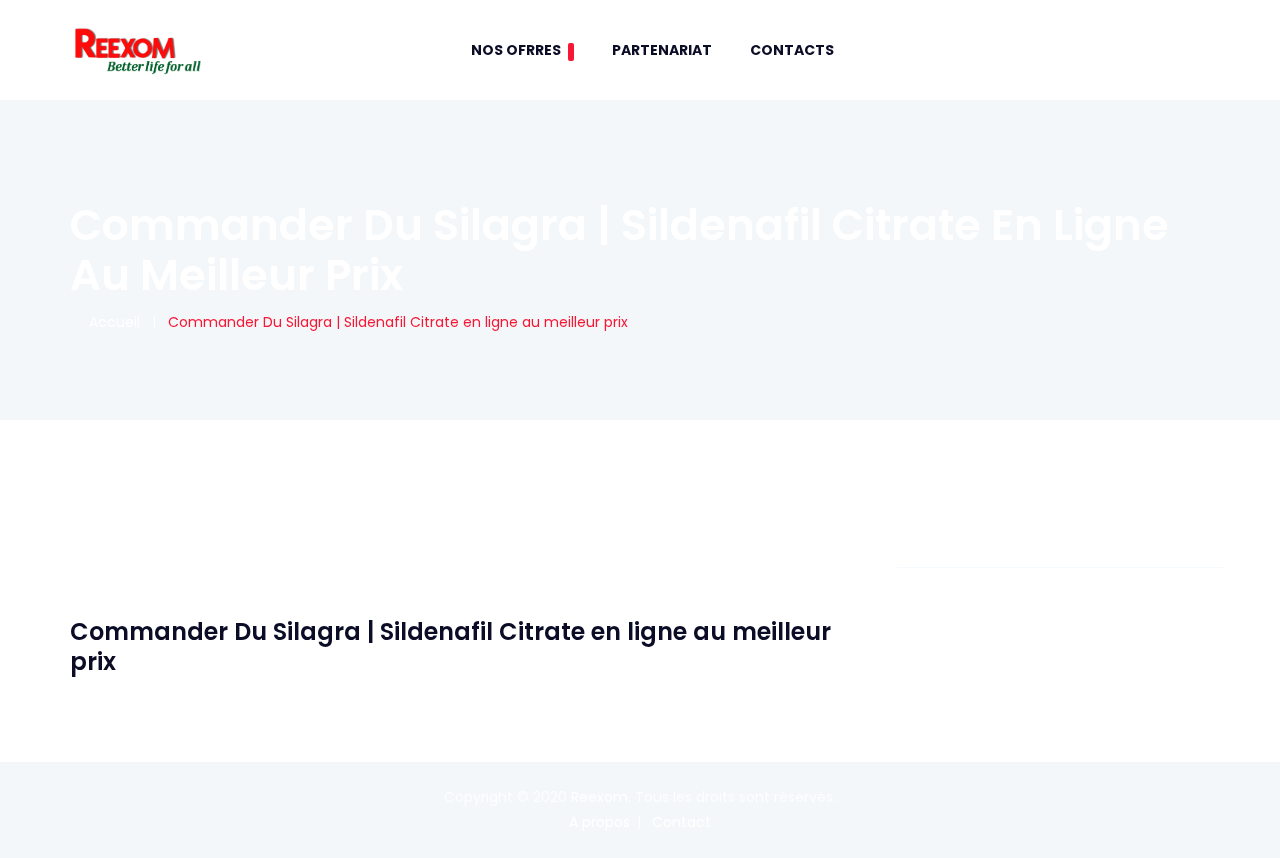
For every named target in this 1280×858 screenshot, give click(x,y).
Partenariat (662, 50)
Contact (681, 822)
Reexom (599, 797)
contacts (792, 50)
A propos (599, 822)
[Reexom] (137, 50)
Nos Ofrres (516, 50)
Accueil (110, 322)
